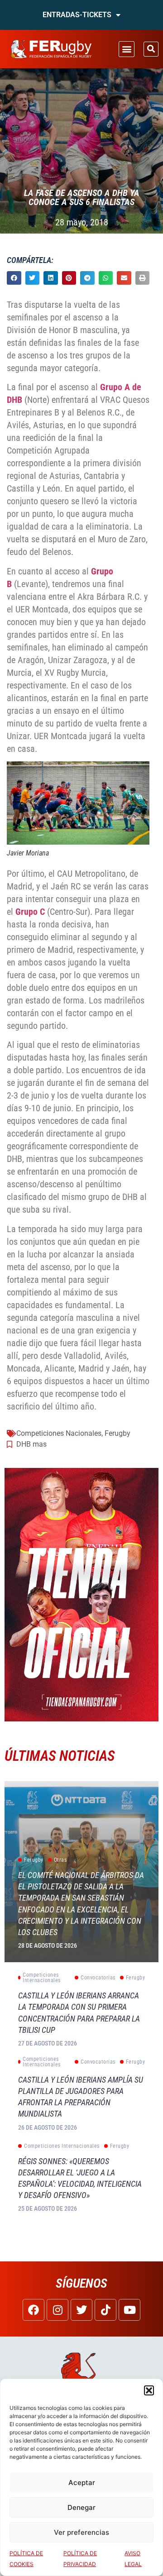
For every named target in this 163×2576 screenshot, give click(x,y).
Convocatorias (98, 1978)
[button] (149, 2390)
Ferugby (117, 1433)
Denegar (81, 2507)
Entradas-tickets (77, 15)
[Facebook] (34, 2310)
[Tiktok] (105, 2310)
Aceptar (82, 2483)
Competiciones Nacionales (59, 1433)
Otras (60, 1860)
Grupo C (30, 912)
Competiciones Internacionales (42, 1978)
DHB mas (31, 1444)
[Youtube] (129, 2310)
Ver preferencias (81, 2532)
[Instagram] (58, 2310)
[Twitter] (81, 2310)
